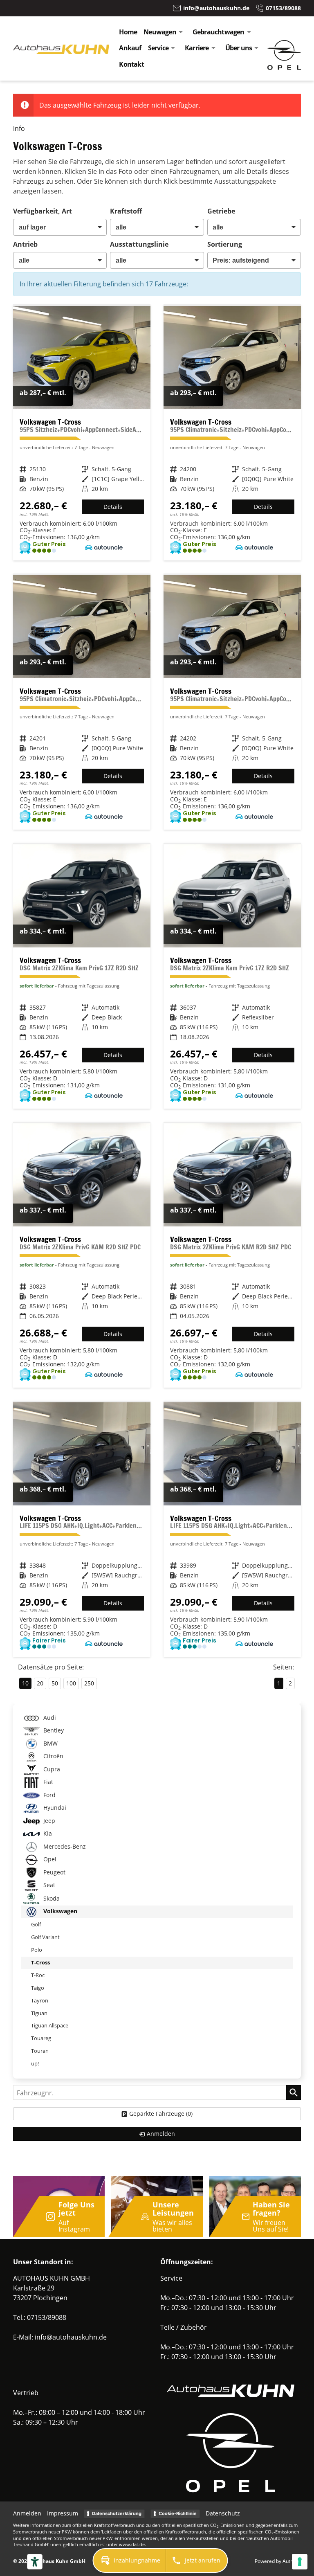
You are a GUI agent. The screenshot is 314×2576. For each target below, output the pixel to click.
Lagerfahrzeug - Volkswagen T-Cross (82, 976)
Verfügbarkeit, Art (43, 211)
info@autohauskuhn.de (71, 2337)
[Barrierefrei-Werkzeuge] (35, 2562)
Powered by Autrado (278, 2561)
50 (55, 1683)
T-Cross (40, 1962)
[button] (130, 2560)
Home (128, 32)
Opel (49, 1859)
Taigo (38, 1988)
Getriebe (221, 211)
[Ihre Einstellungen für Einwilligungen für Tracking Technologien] (300, 2562)
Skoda (51, 1898)
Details (113, 507)
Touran (40, 2051)
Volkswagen (59, 1911)
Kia (47, 1834)
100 (71, 1683)
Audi (49, 1718)
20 (40, 1683)
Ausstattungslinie (139, 244)
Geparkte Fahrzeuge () (161, 2114)
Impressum (63, 2513)
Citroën (53, 1756)
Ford (49, 1795)
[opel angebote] (284, 67)
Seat (48, 1885)
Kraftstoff (126, 211)
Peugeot (54, 1872)
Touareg (41, 2038)
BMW (50, 1743)
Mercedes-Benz (64, 1846)
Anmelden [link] (161, 2134)
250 (89, 1683)
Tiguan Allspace (50, 2025)
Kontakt (131, 64)
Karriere (197, 48)
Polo (37, 1950)
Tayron (40, 2000)
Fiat (47, 1782)
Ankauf (130, 48)
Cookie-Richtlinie (178, 2513)
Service (158, 48)
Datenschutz (223, 2513)
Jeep (48, 1821)
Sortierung (225, 244)
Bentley (53, 1731)
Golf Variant (45, 1937)
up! (35, 2063)
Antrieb (25, 244)
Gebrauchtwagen (219, 32)
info (19, 128)
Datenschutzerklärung (117, 2513)
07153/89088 (47, 2317)
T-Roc (38, 1975)
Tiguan (39, 2013)
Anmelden (27, 2513)
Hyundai (54, 1808)
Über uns (239, 48)
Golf (36, 1924)
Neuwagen (160, 32)
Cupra (51, 1769)
